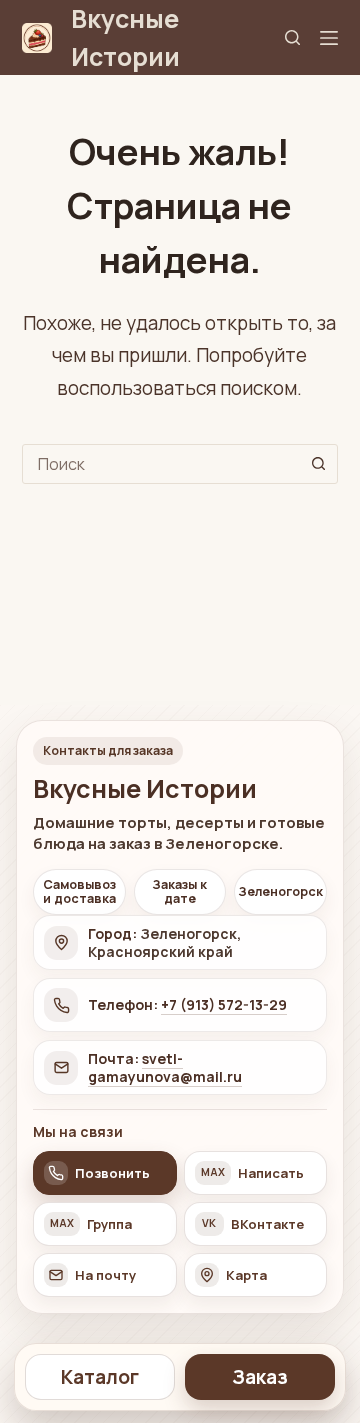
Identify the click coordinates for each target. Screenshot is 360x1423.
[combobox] (161, 464)
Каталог (100, 1377)
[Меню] (329, 38)
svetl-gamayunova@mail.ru (165, 1067)
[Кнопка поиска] (318, 464)
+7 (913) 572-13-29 (224, 1004)
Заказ (260, 1377)
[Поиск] (292, 37)
